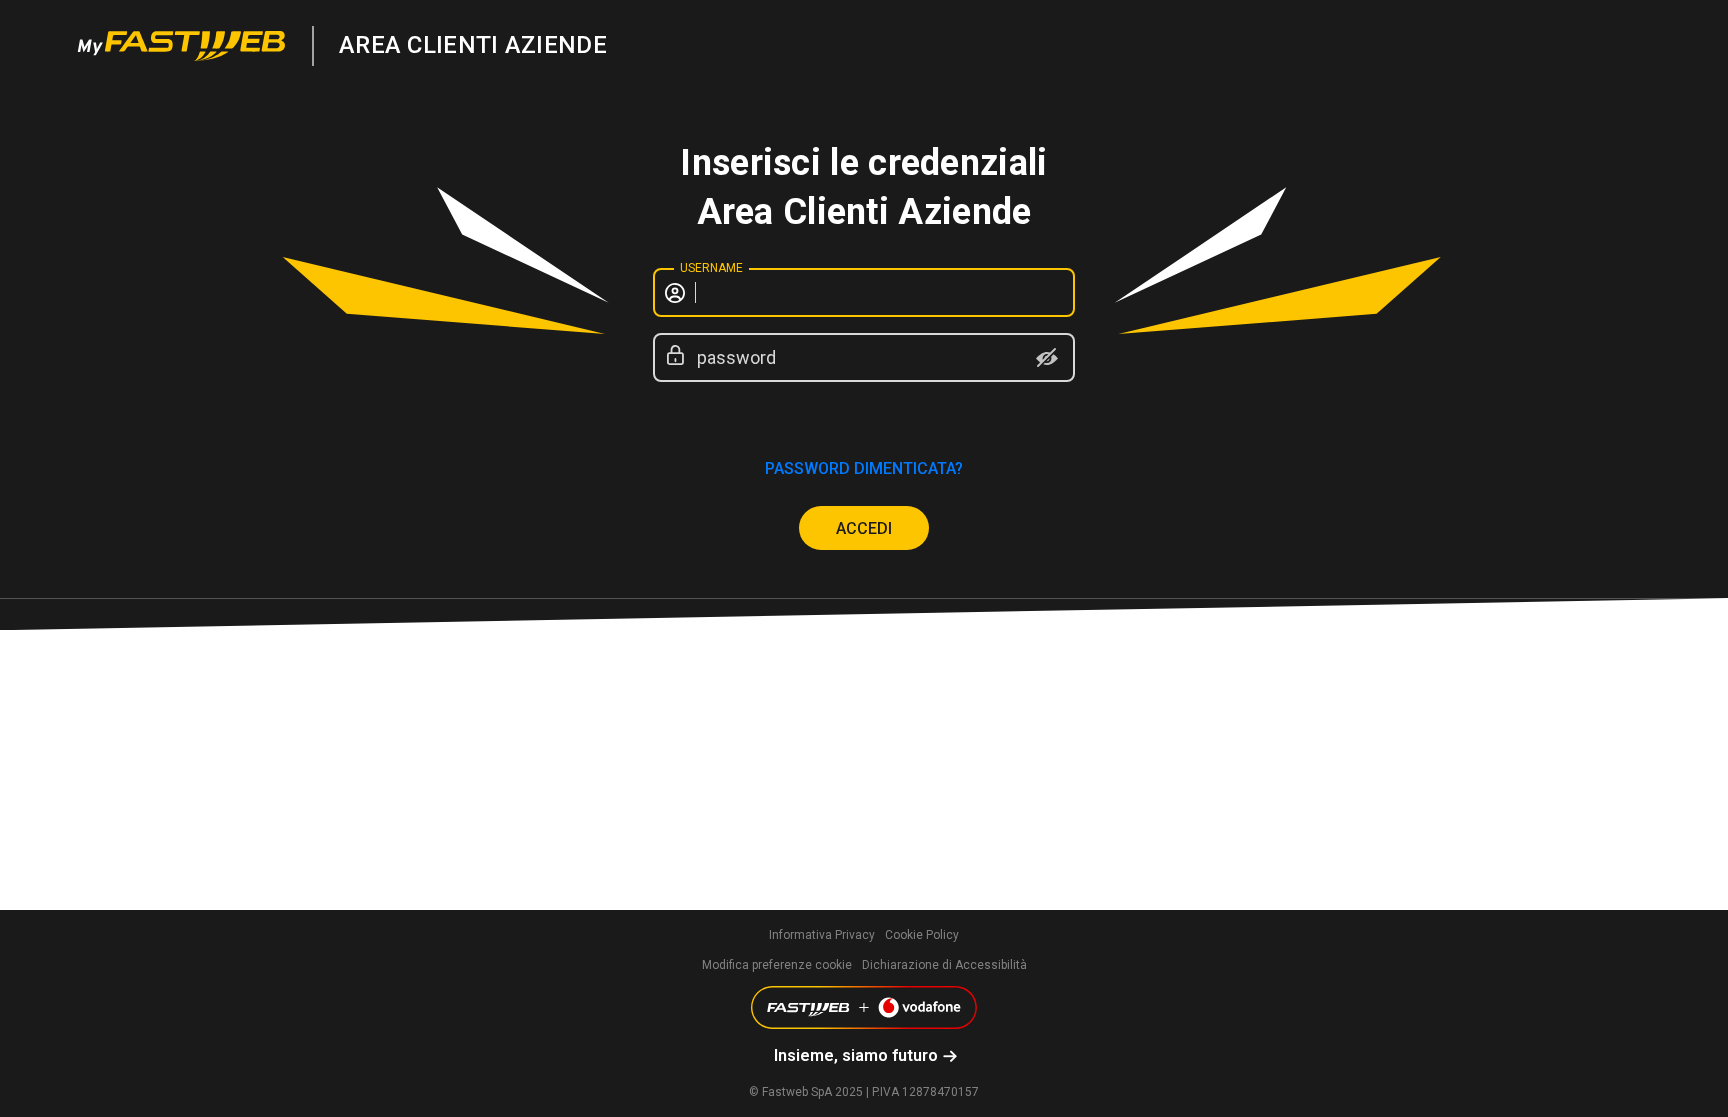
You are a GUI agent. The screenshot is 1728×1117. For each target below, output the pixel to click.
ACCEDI (864, 528)
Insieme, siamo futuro (856, 1055)
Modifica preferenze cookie (777, 965)
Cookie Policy (922, 935)
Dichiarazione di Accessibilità (944, 965)
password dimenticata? (864, 468)
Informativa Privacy (822, 935)
